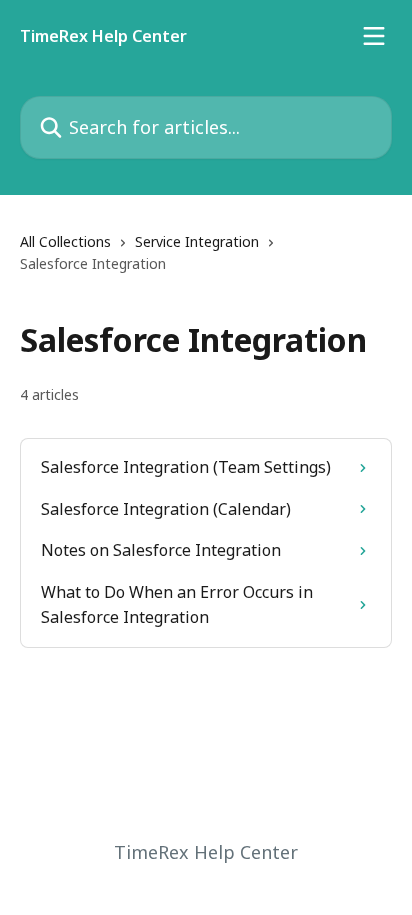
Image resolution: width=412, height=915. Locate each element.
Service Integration (197, 241)
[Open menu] (374, 36)
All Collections (65, 241)
